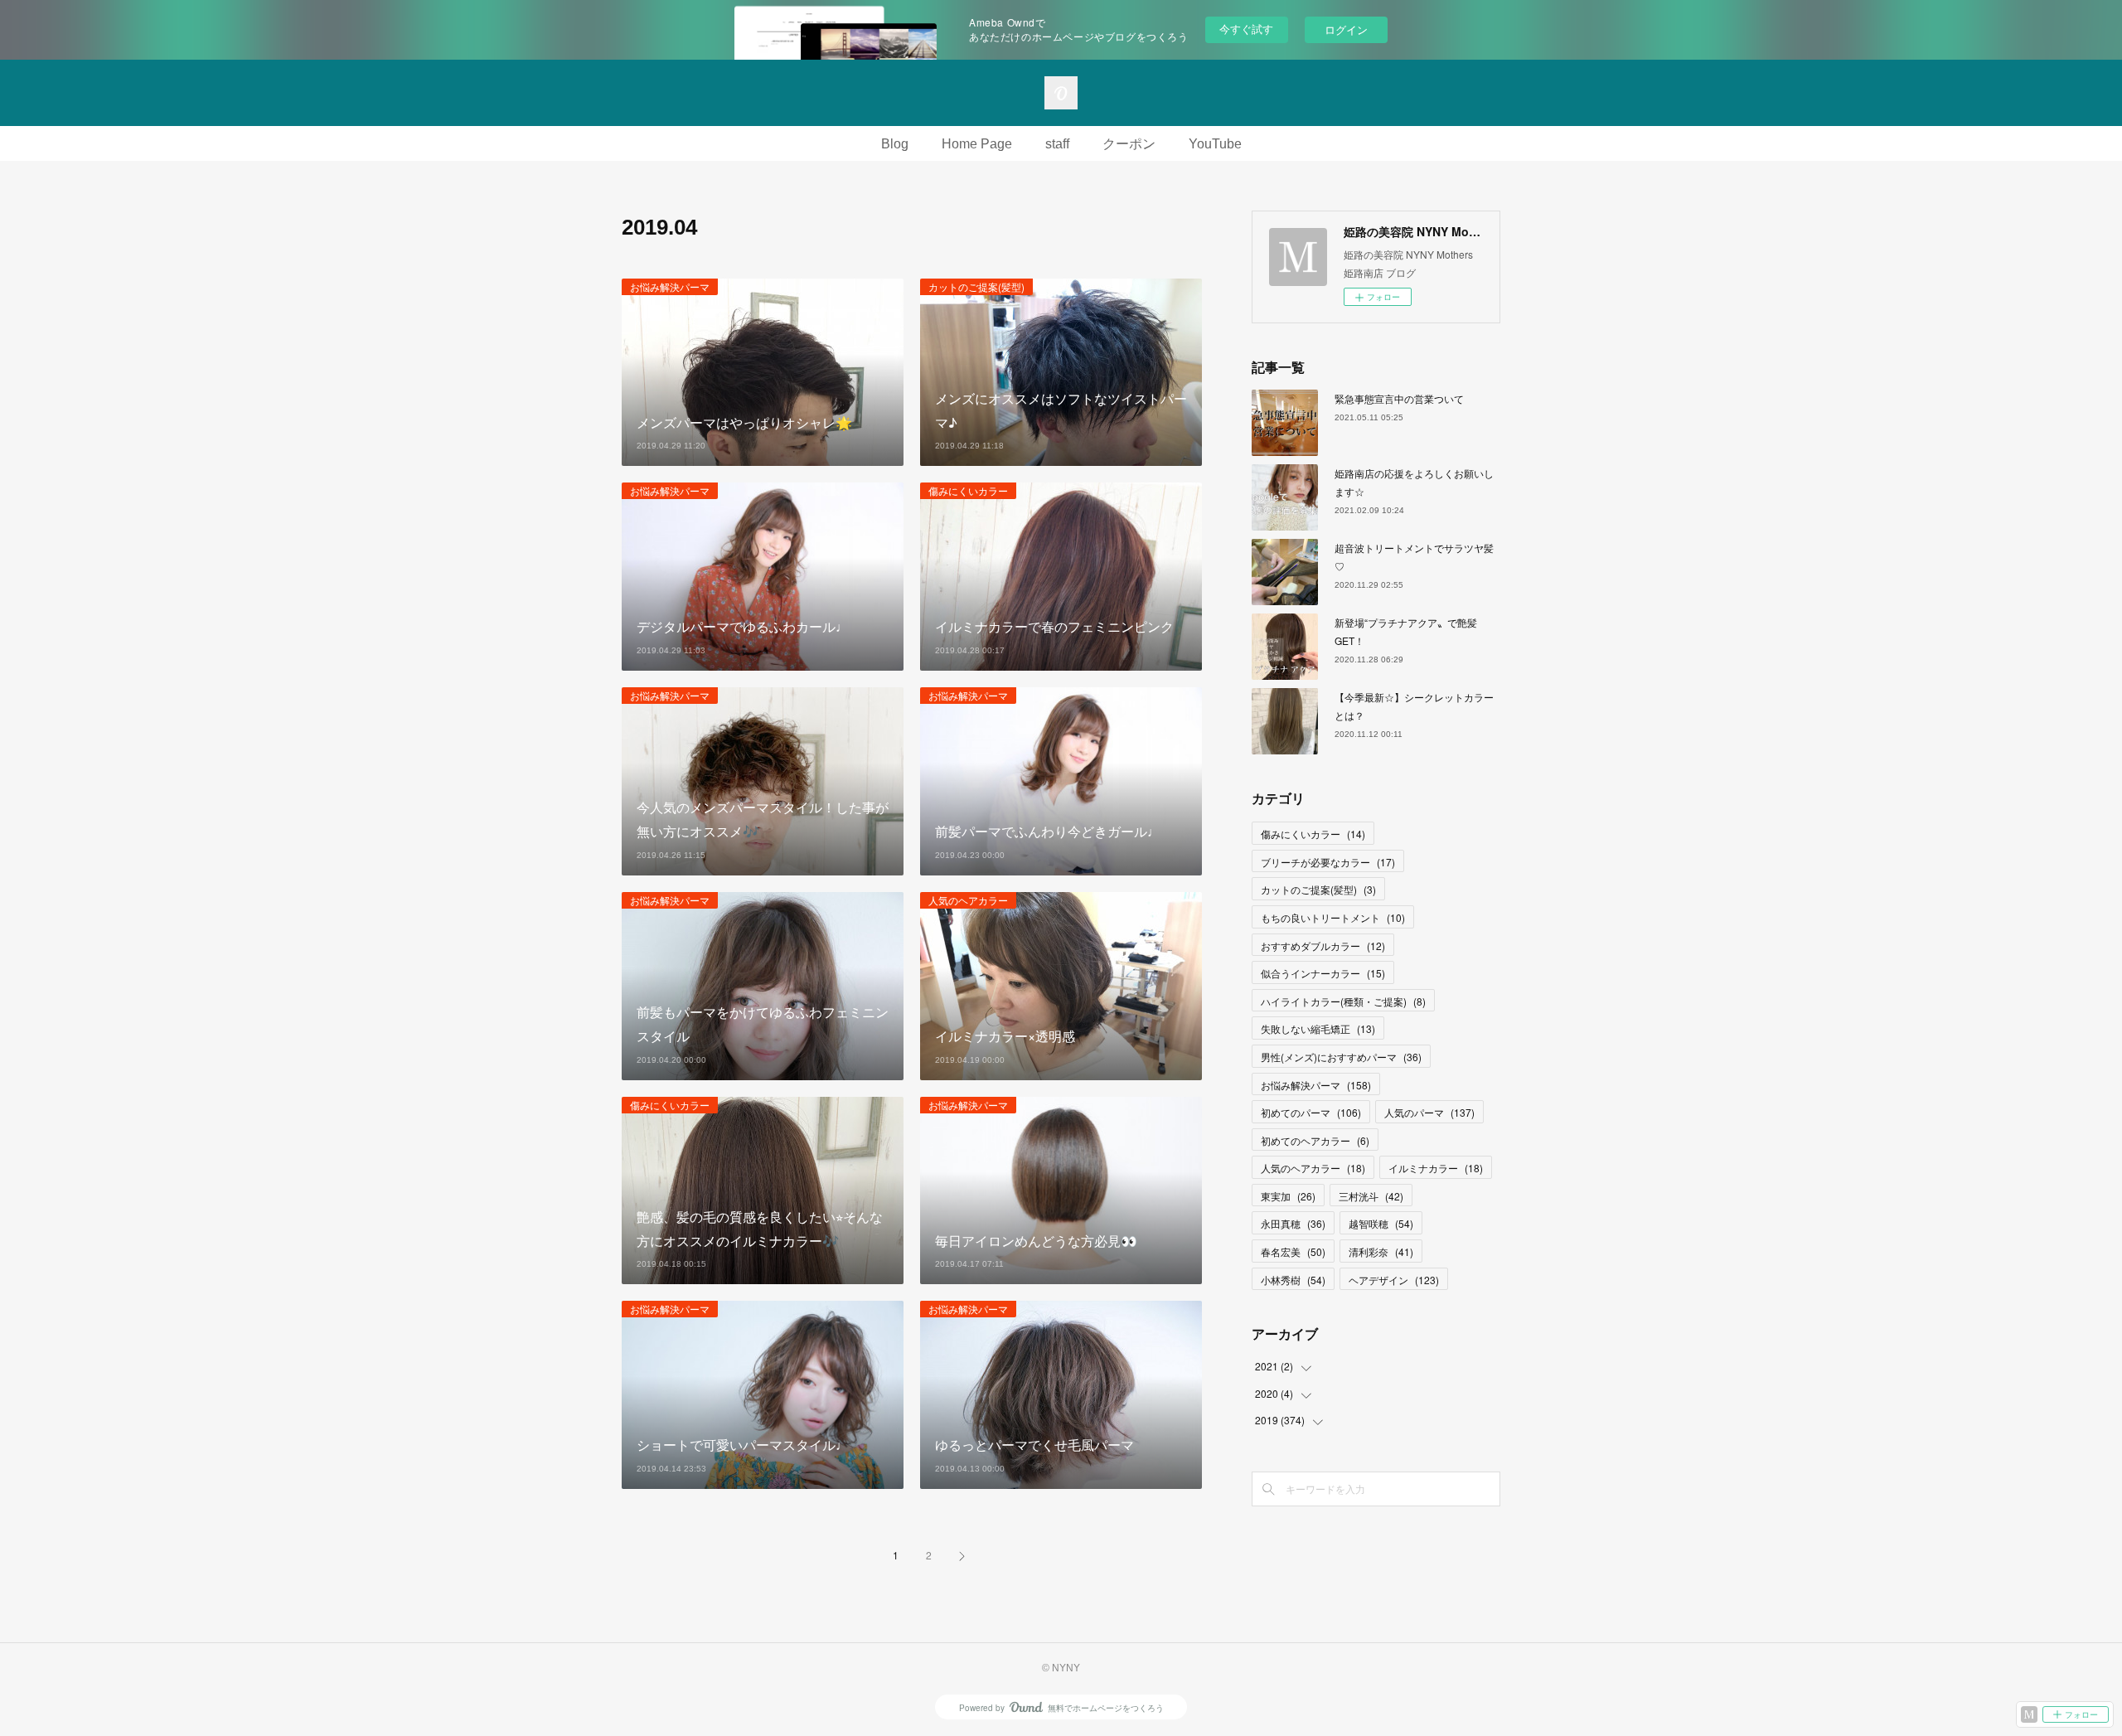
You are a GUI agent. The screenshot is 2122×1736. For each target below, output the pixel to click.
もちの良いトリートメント (1333, 917)
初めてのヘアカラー (1315, 1140)
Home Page (977, 144)
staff (1057, 144)
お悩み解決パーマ (670, 286)
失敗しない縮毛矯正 (1318, 1028)
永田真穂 (1293, 1223)
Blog (895, 144)
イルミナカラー (1436, 1168)
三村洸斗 (1371, 1196)
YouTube (1215, 144)
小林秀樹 (1293, 1280)
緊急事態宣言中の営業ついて (1399, 398)
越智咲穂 (1381, 1223)
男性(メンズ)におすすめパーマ (1341, 1057)
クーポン (1129, 144)
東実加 (1288, 1196)
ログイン (1346, 29)
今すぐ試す (1246, 29)
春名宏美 (1293, 1251)
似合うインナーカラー (1323, 973)
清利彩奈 (1381, 1251)
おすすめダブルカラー (1323, 946)
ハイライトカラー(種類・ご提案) (1343, 1001)
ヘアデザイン (1394, 1280)
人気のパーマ (1429, 1112)
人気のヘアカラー (968, 900)
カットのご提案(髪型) (976, 286)
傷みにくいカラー (968, 490)
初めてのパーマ (1311, 1112)
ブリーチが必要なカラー (1328, 862)
